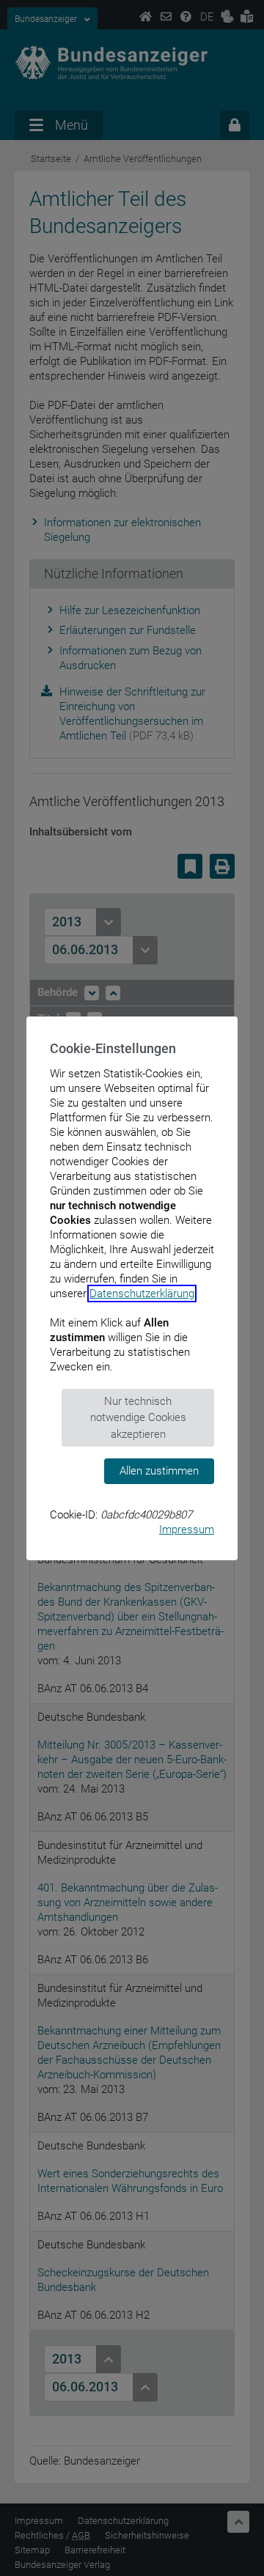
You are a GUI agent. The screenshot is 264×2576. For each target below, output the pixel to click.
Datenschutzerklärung (142, 1293)
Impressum (187, 1529)
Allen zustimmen (159, 1471)
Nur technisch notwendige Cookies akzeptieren (138, 1418)
